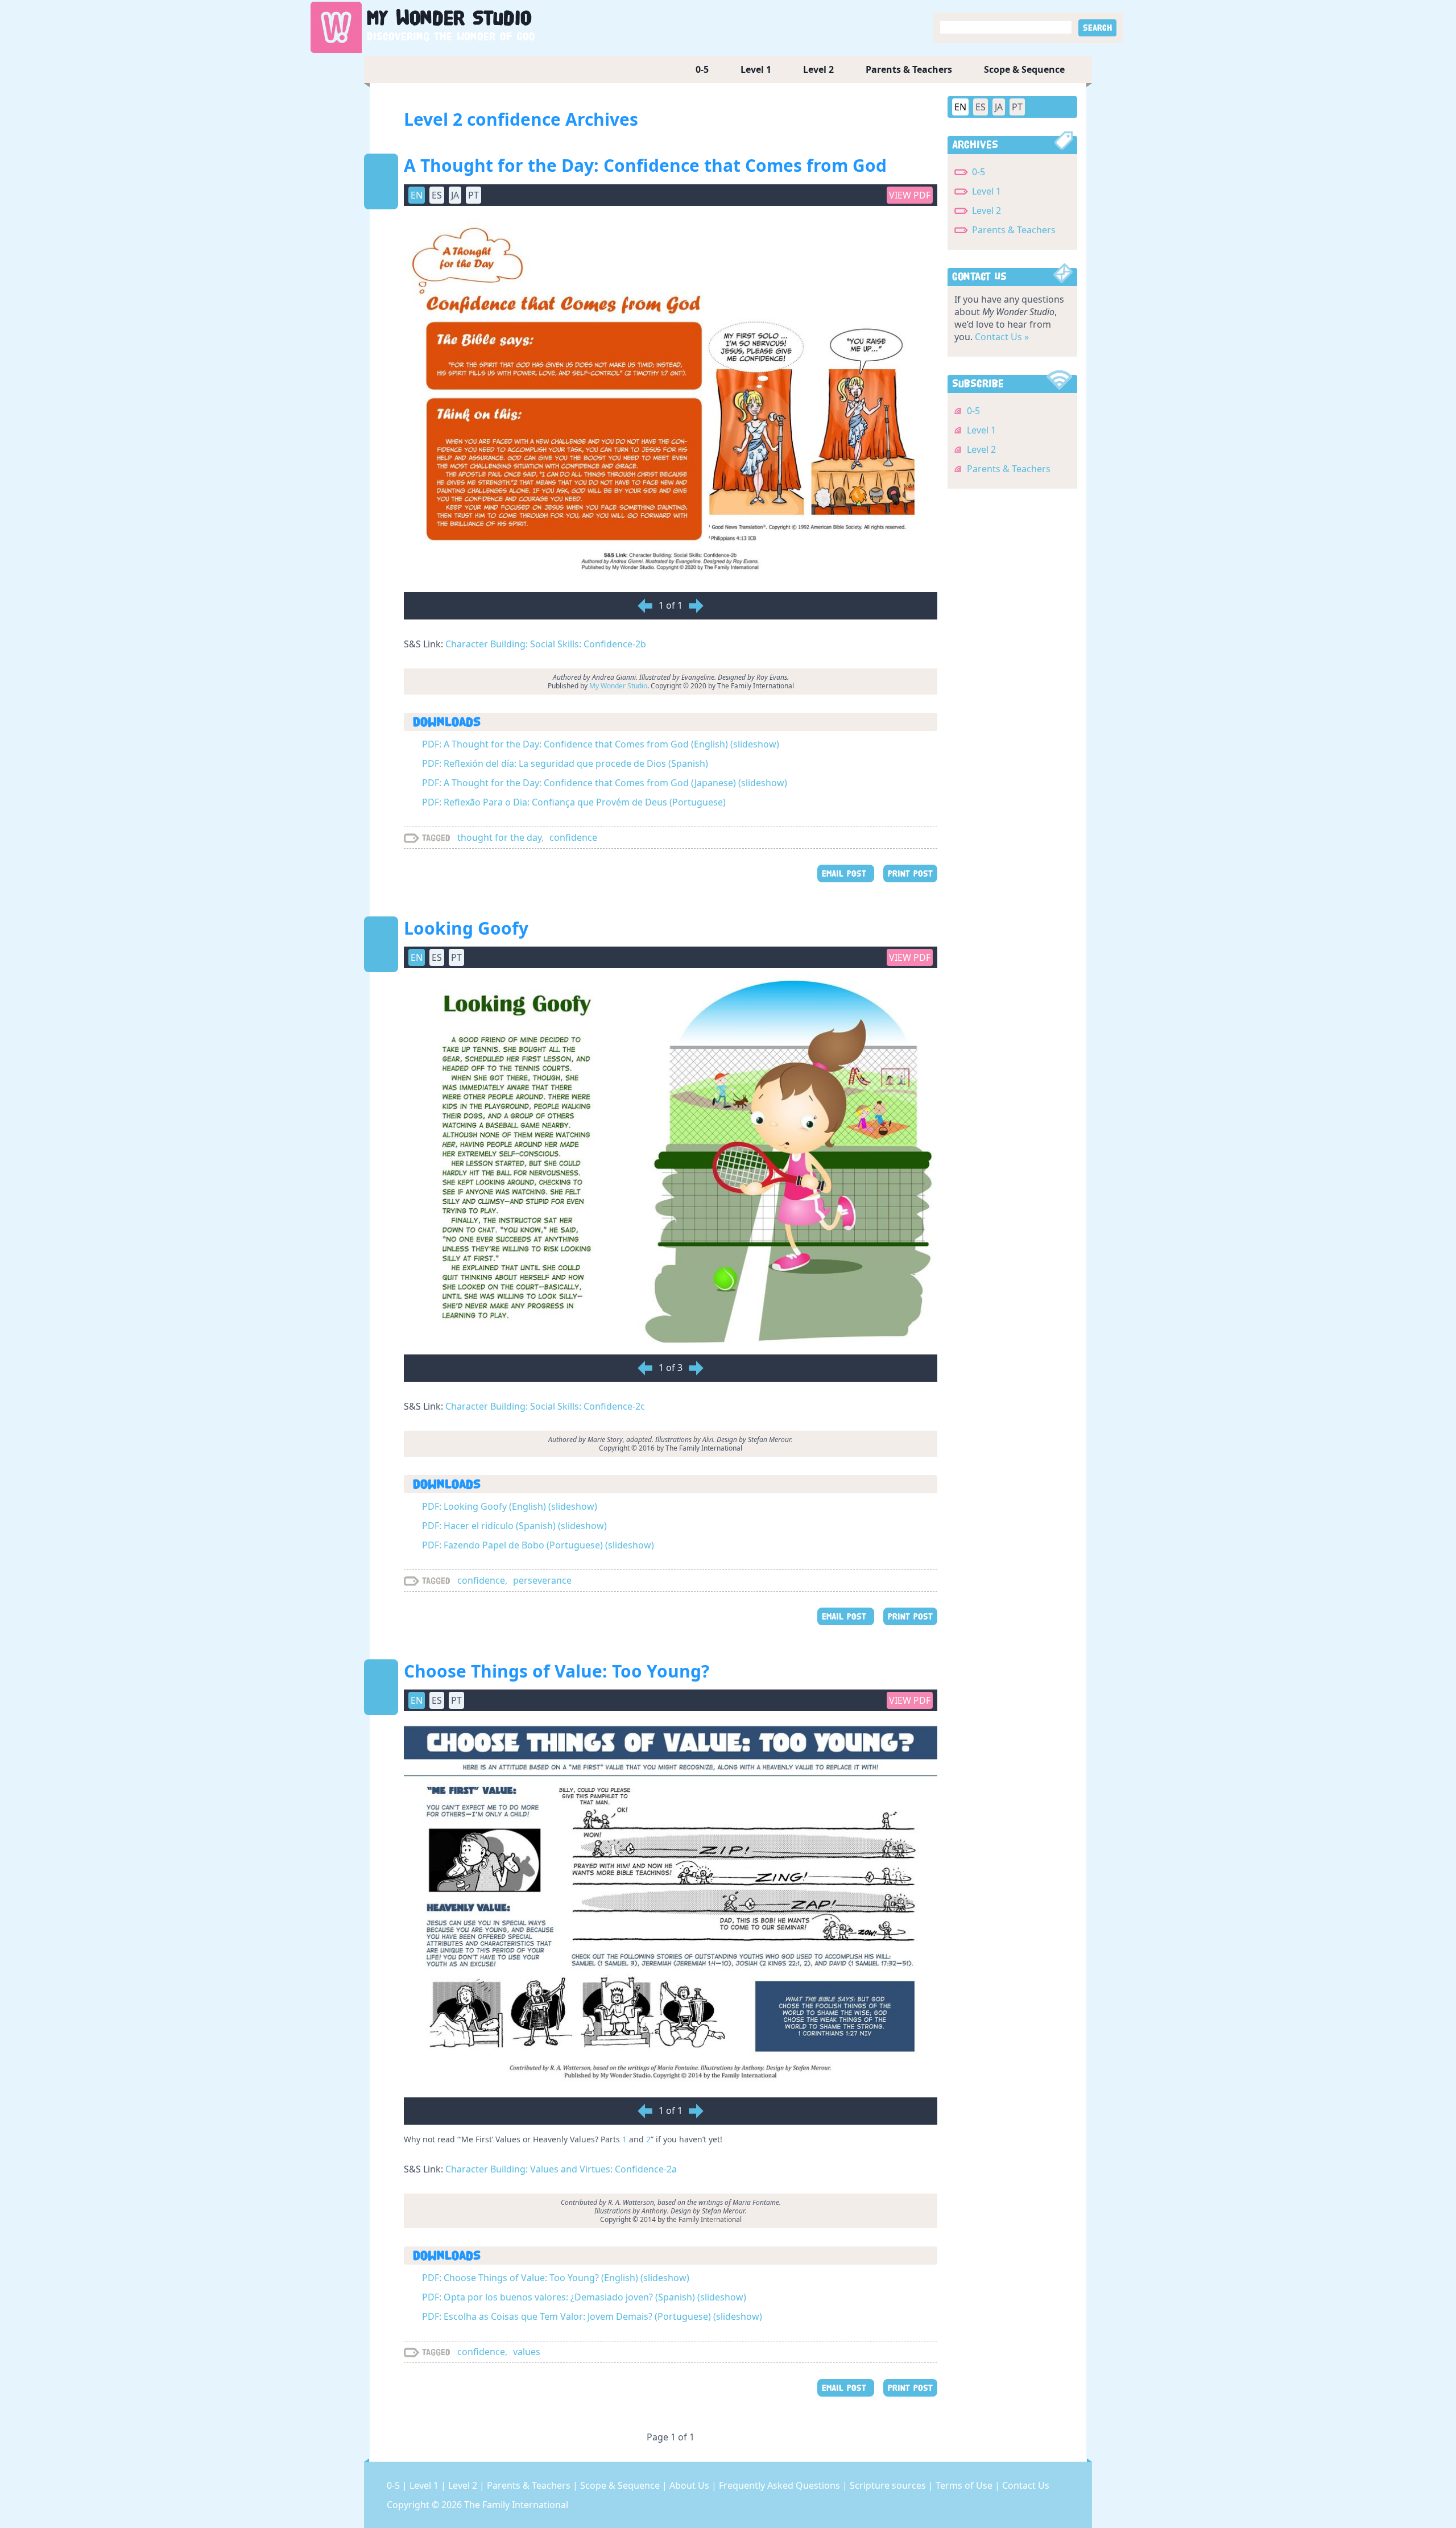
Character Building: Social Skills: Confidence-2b (546, 644)
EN (960, 107)
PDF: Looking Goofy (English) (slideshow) (510, 1506)
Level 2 (818, 69)
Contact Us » (1002, 337)
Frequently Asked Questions (781, 2485)
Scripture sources (889, 2485)
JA (999, 107)
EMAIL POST (846, 873)
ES (981, 107)
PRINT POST (910, 873)
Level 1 (756, 69)
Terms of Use (965, 2485)
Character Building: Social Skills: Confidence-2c (545, 1406)
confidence (573, 837)
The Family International (516, 2505)
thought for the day (499, 837)
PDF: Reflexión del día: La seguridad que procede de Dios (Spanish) (565, 763)
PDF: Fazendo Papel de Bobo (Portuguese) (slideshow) (538, 1545)
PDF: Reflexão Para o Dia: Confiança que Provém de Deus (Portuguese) (574, 802)
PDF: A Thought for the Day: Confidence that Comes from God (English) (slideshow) (601, 744)
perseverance (542, 1580)
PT (1017, 107)
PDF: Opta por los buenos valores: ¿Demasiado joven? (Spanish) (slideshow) (584, 2297)
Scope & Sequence (1024, 69)
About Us (690, 2485)
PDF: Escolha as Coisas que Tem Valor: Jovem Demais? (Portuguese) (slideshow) (592, 2316)
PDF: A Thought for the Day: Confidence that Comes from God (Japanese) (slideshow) (605, 783)
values (527, 2352)
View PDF (910, 195)
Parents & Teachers (909, 69)
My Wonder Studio (618, 686)
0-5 (702, 69)
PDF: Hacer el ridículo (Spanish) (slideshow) (514, 1526)
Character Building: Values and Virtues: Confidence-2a (561, 2169)
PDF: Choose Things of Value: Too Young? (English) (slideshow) (556, 2278)
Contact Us (1026, 2485)
